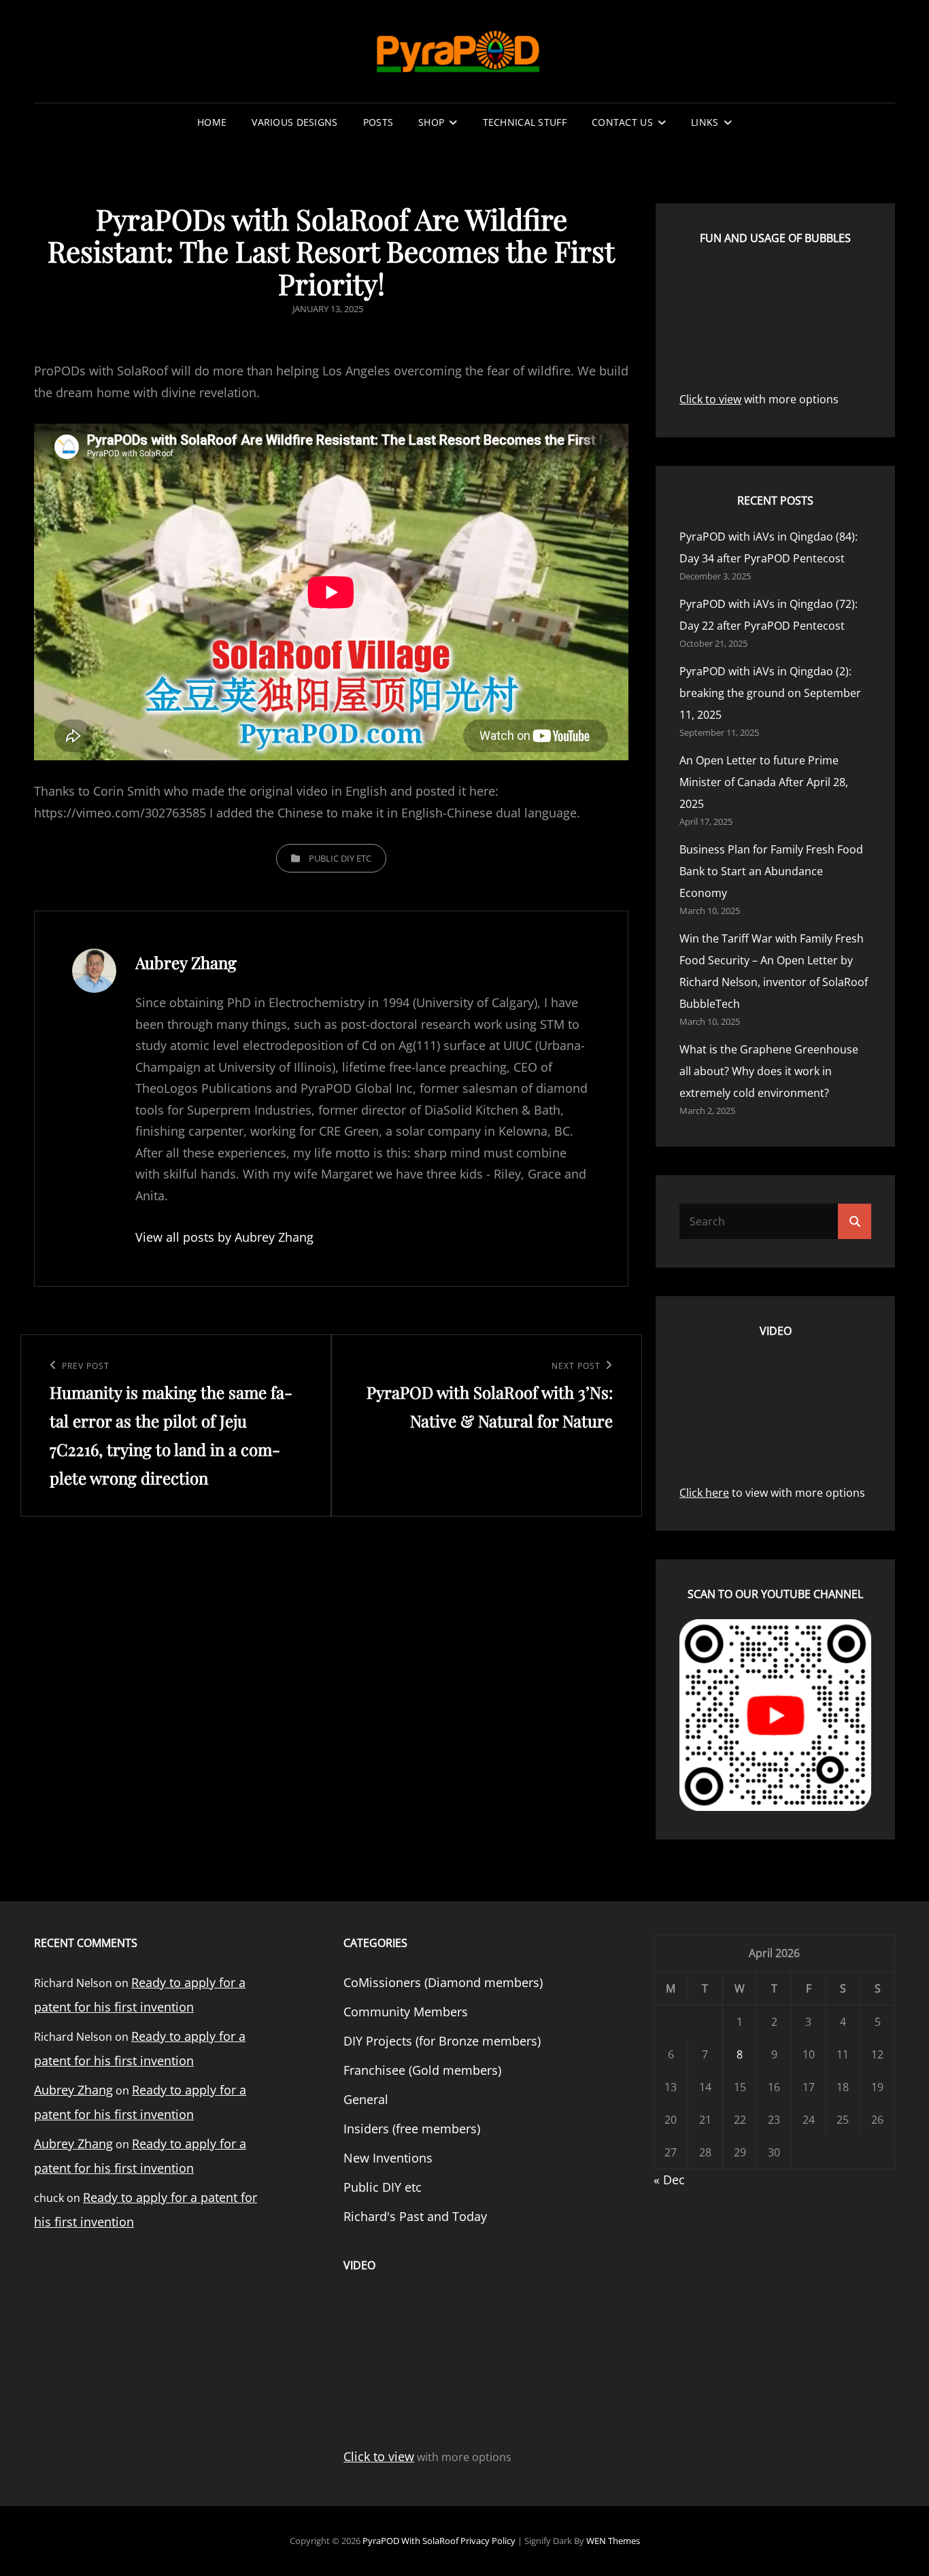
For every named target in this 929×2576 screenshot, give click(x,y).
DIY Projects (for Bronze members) (442, 2041)
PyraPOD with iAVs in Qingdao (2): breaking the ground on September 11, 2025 (770, 693)
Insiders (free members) (412, 2129)
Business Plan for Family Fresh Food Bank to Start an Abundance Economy (771, 871)
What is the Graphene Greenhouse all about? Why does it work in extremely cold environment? (769, 1071)
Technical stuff (525, 122)
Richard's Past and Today (415, 2216)
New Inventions (388, 2158)
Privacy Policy (488, 2541)
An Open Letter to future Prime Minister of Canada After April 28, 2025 (764, 782)
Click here (704, 1493)
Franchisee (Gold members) (422, 2070)
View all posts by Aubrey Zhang (224, 1237)
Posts (378, 122)
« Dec (669, 2180)
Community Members (406, 2012)
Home (212, 122)
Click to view (710, 399)
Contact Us (622, 122)
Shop (431, 122)
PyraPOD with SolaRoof (410, 2541)
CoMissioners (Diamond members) (443, 1982)
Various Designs (294, 122)
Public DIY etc (340, 858)
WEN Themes (613, 2541)
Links (705, 122)
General (366, 2099)
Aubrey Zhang (73, 2090)
